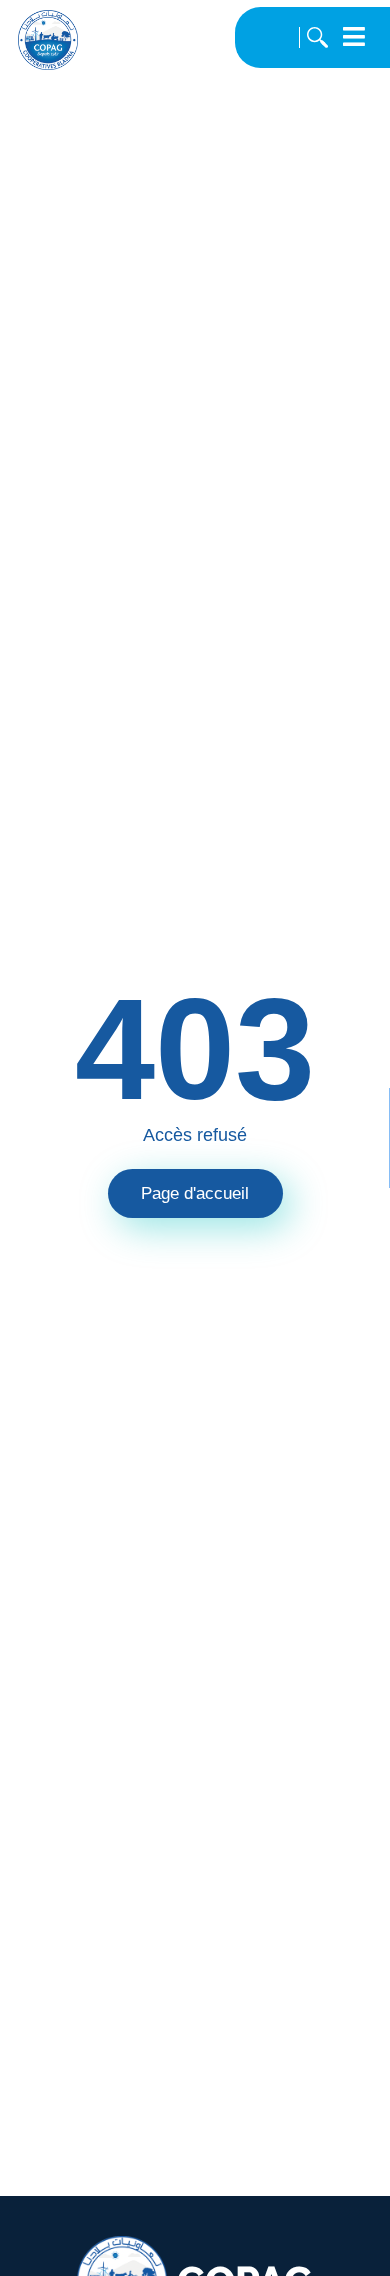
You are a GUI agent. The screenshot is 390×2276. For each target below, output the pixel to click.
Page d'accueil (195, 1193)
